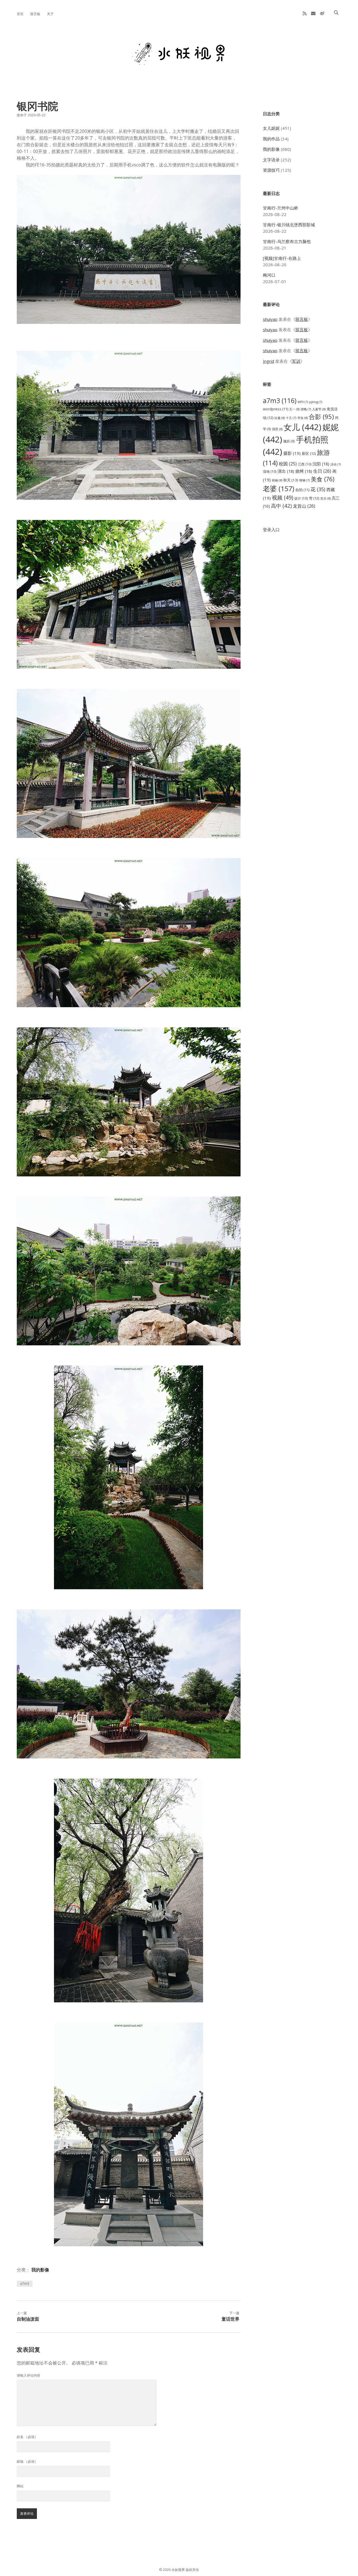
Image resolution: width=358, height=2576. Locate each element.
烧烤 (304, 471)
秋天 (291, 480)
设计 (301, 498)
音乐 (325, 498)
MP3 (303, 402)
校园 (288, 464)
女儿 (302, 427)
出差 (280, 418)
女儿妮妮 (271, 128)
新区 (309, 453)
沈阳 (321, 464)
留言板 (35, 14)
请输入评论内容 (29, 2375)
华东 (302, 418)
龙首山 (304, 506)
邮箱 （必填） (27, 2461)
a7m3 (25, 2284)
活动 (335, 464)
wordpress (275, 409)
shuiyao (270, 319)
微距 (289, 441)
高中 (281, 506)
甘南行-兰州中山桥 (281, 208)
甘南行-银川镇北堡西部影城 (289, 225)
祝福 (277, 480)
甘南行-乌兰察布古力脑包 (287, 241)
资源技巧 (271, 170)
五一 (294, 409)
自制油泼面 (28, 2319)
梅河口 (269, 275)
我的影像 (40, 2270)
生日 (322, 471)
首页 (20, 14)
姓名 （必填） (27, 2437)
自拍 (302, 490)
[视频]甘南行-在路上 (282, 258)
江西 (305, 464)
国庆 (277, 429)
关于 (50, 14)
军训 (296, 361)
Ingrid (268, 361)
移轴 (304, 480)
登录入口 (271, 529)
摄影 (292, 453)
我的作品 (271, 139)
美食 (323, 479)
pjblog (316, 402)
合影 (321, 416)
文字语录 (271, 160)
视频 (282, 497)
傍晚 (306, 409)
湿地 (270, 471)
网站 (20, 2486)
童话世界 (230, 2319)
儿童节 (319, 409)
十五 (291, 418)
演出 (286, 471)
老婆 (279, 488)
